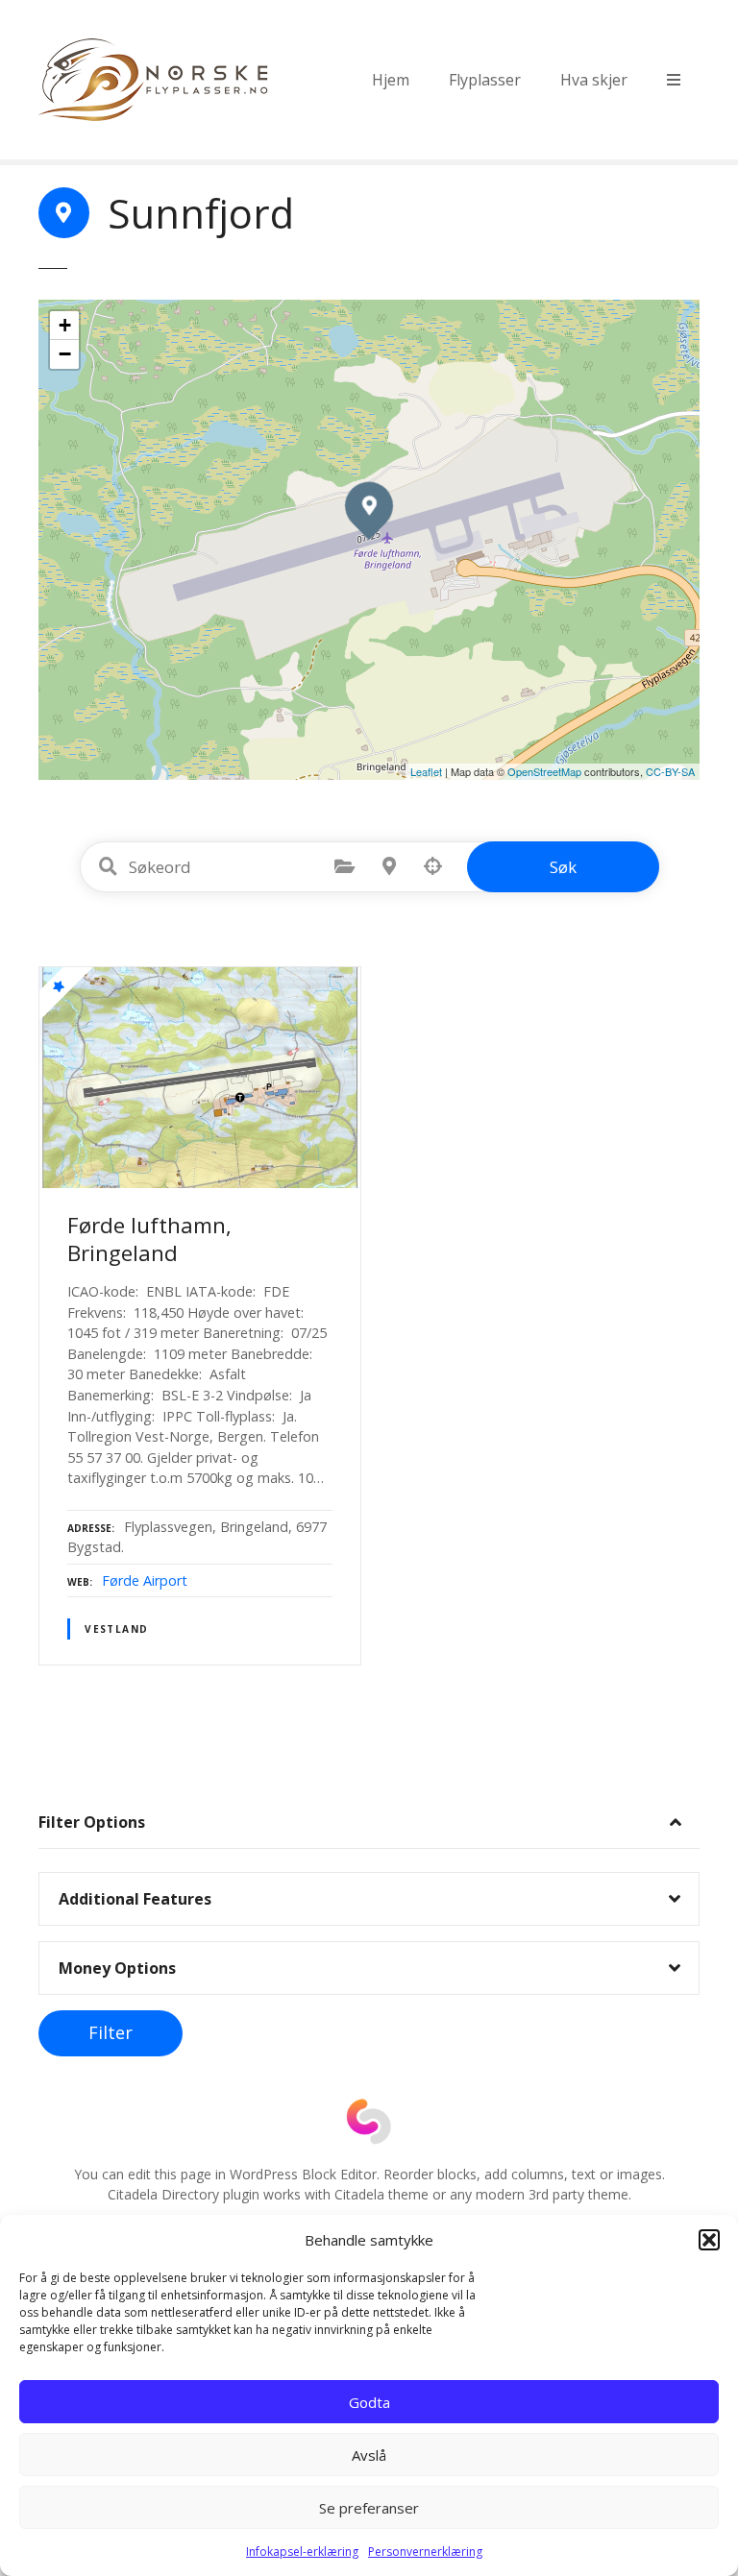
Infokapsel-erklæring (302, 2552)
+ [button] (65, 325)
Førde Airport (145, 1580)
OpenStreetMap (544, 771)
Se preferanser (369, 2508)
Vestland (116, 1629)
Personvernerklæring (425, 2552)
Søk (563, 867)
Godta (369, 2402)
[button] (709, 2240)
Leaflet (426, 771)
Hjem (391, 80)
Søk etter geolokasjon (433, 866)
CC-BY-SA (670, 771)
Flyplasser (485, 80)
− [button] (65, 354)
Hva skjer (594, 80)
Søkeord (109, 866)
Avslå (369, 2455)
